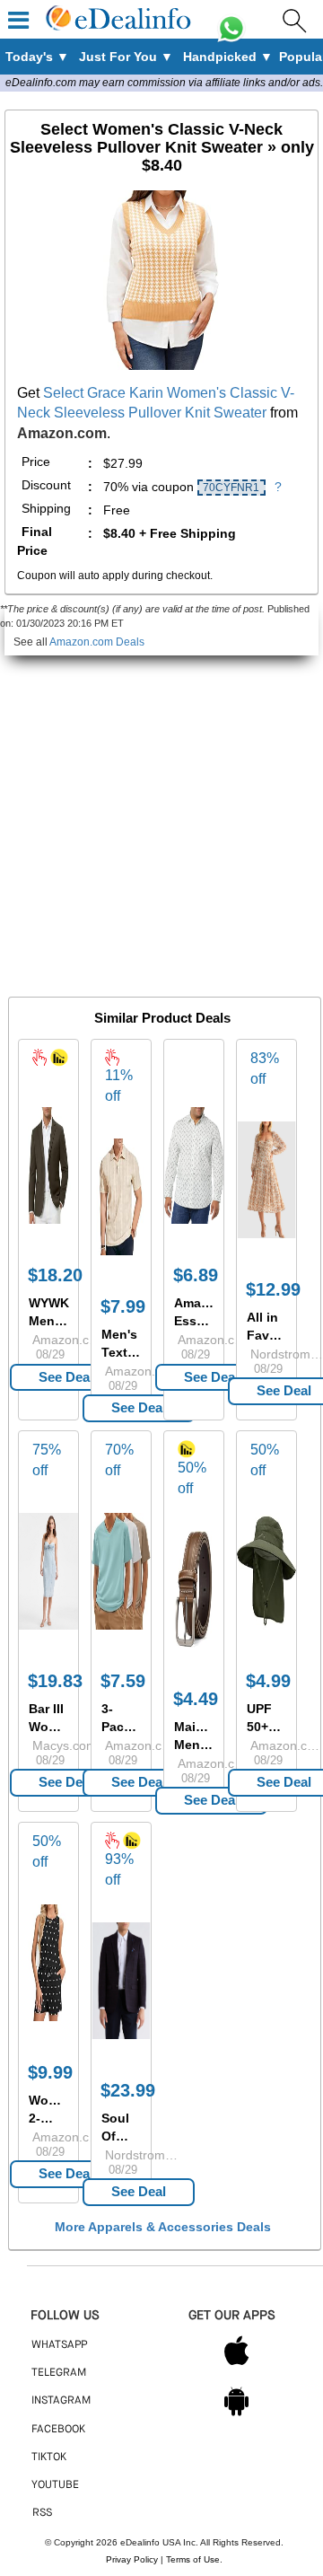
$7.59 (123, 1681)
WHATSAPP (59, 2345)
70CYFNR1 (231, 488)
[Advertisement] (161, 817)
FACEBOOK (58, 2430)
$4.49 (196, 1699)
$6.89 (196, 1275)
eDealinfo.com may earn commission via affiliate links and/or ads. (164, 83)
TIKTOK (49, 2457)
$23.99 (128, 2090)
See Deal (66, 1377)
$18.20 (55, 1275)
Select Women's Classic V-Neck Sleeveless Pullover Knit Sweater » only (162, 147)
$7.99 (123, 1306)
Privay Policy (132, 2559)
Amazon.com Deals (97, 642)
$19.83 (55, 1681)
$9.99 (50, 2072)
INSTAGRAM (61, 2401)
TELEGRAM (59, 2373)
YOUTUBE (55, 2485)
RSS (42, 2513)
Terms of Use (193, 2559)
